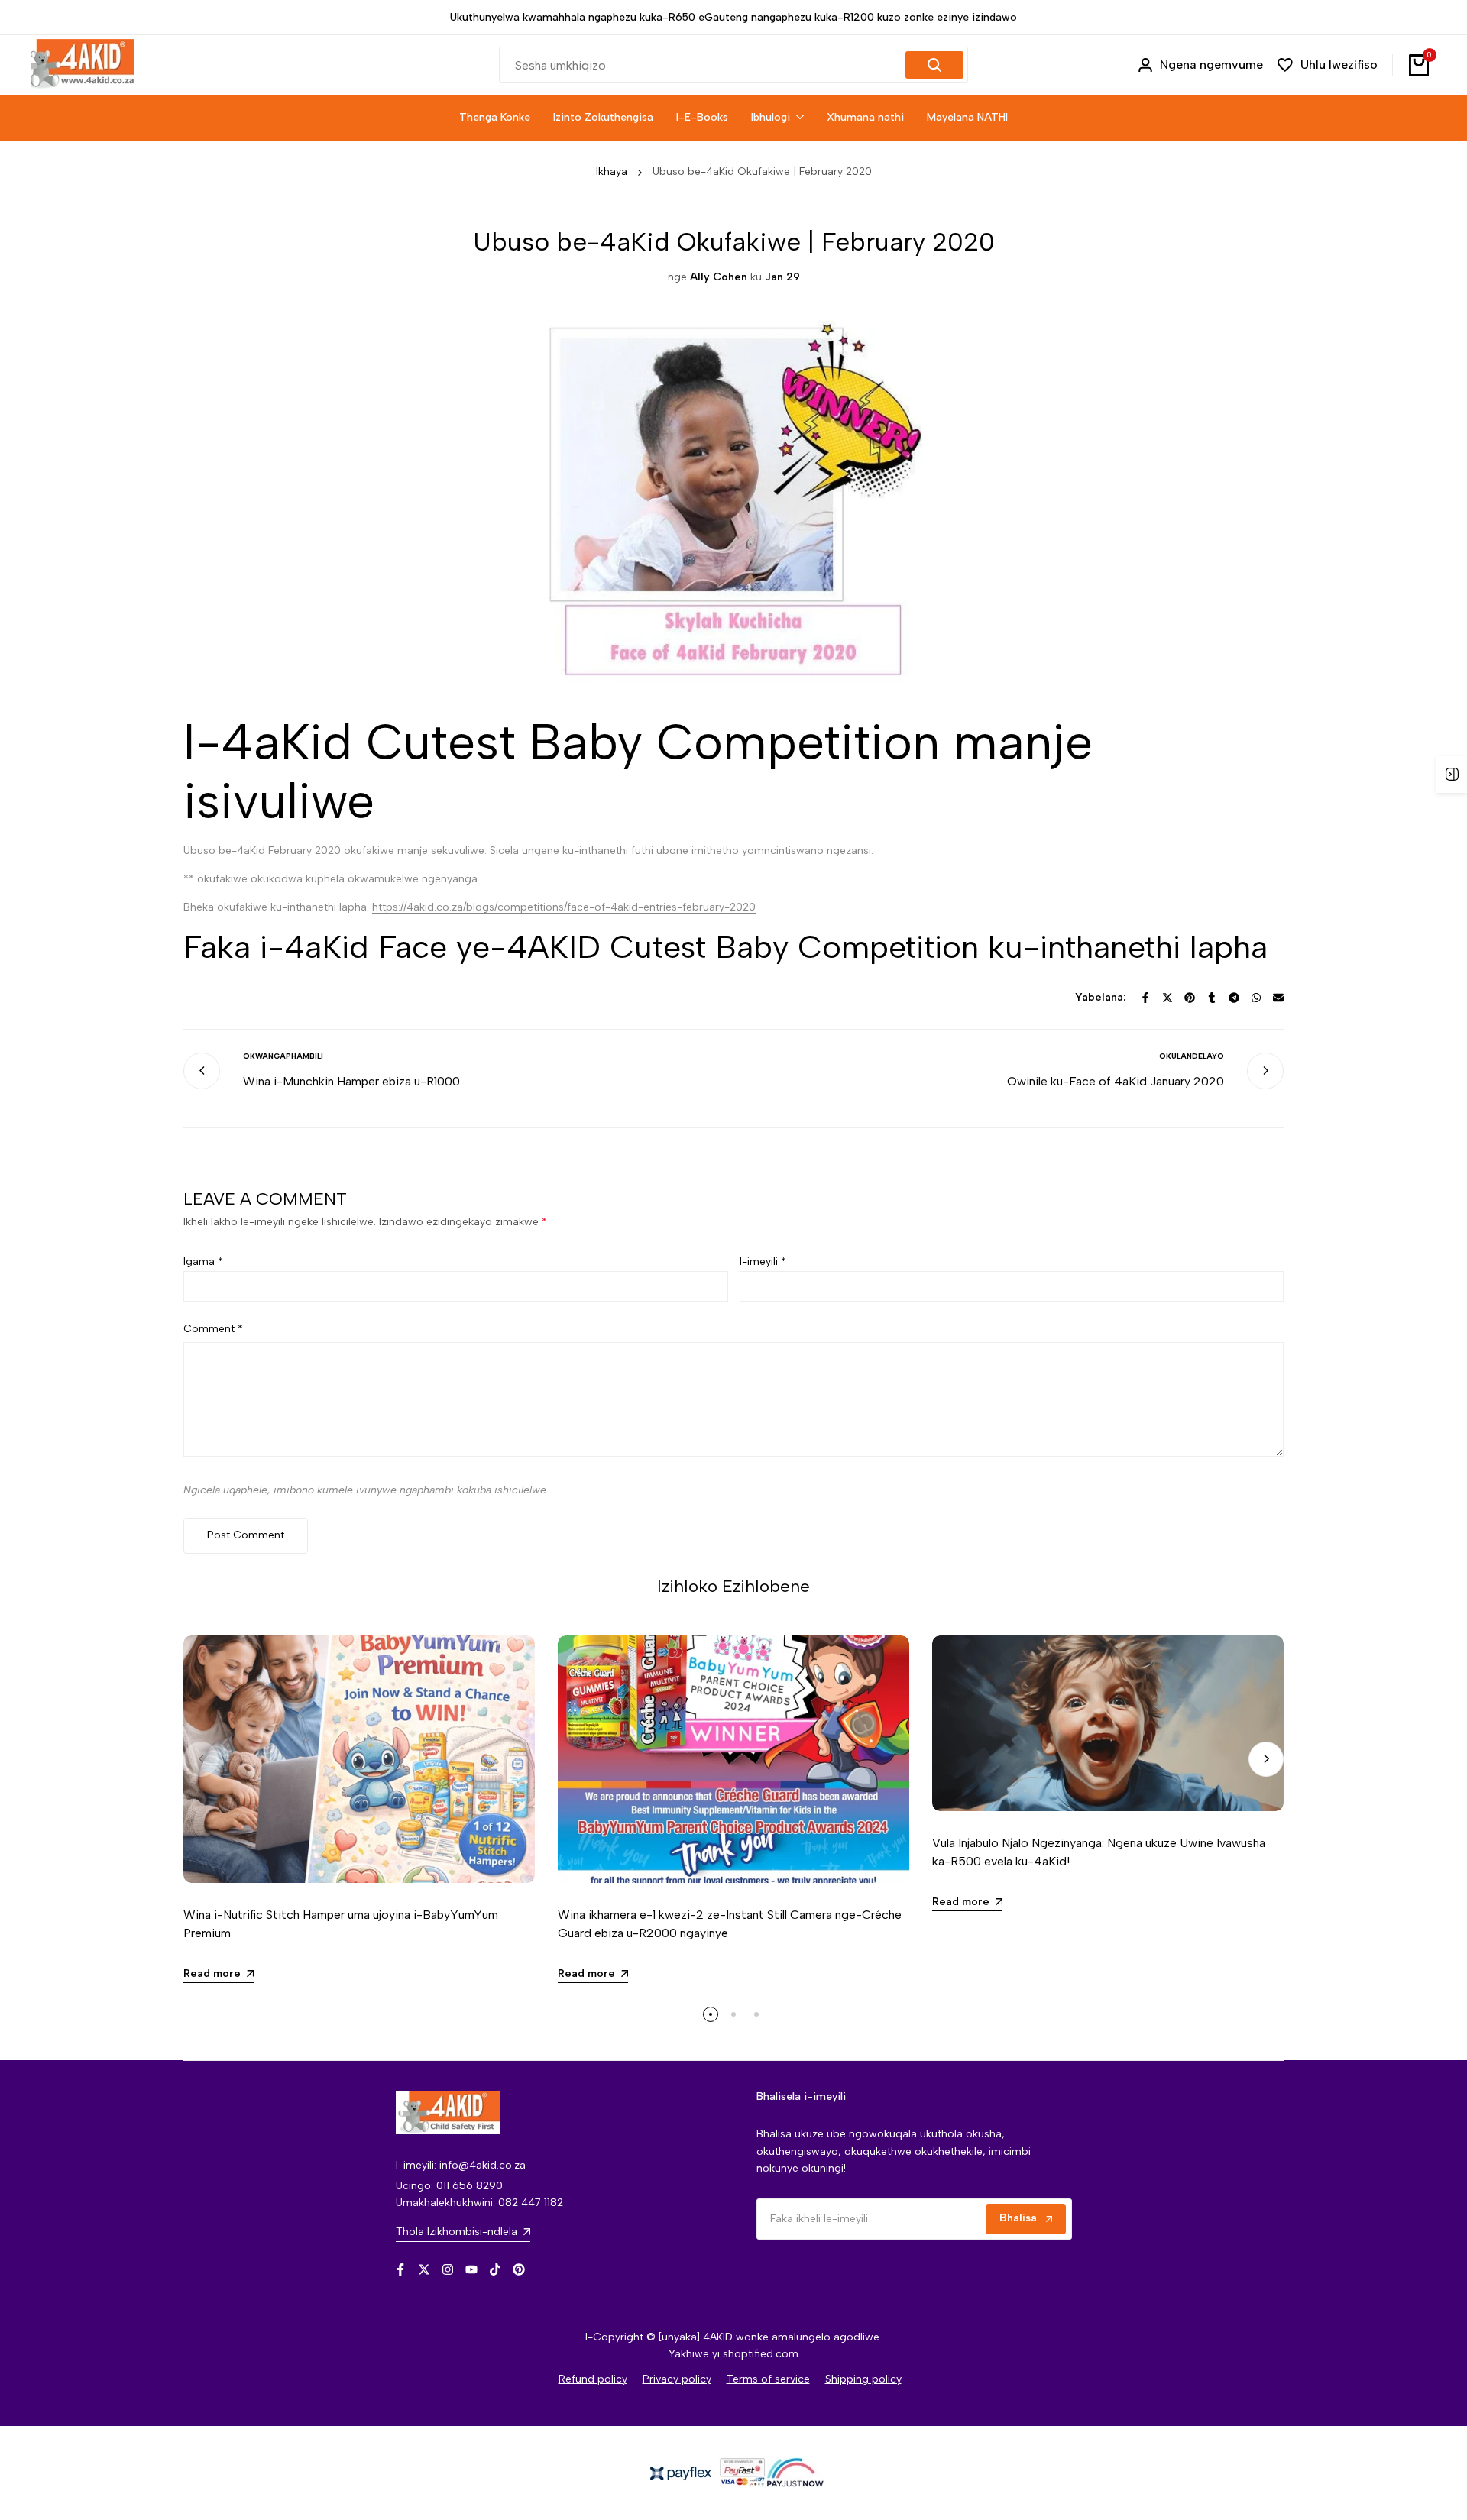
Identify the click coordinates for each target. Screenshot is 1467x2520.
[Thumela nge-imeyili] (1278, 998)
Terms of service (768, 2379)
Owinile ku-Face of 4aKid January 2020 (1116, 1081)
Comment (213, 1329)
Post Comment (246, 1535)
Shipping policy (863, 2379)
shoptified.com (761, 2354)
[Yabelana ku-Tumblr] (1212, 998)
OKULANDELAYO (1192, 1056)
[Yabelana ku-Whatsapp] (1256, 998)
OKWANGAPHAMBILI (283, 1056)
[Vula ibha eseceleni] (1452, 775)
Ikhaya (612, 171)
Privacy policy (677, 2379)
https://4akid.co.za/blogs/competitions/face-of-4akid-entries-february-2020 (564, 907)
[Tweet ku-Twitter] (1167, 998)
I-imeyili (763, 1262)
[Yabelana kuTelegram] (1234, 998)
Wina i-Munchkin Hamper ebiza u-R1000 (351, 1081)
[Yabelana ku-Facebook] (1145, 998)
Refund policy (593, 2379)
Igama (203, 1262)
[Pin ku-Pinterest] (1190, 998)
